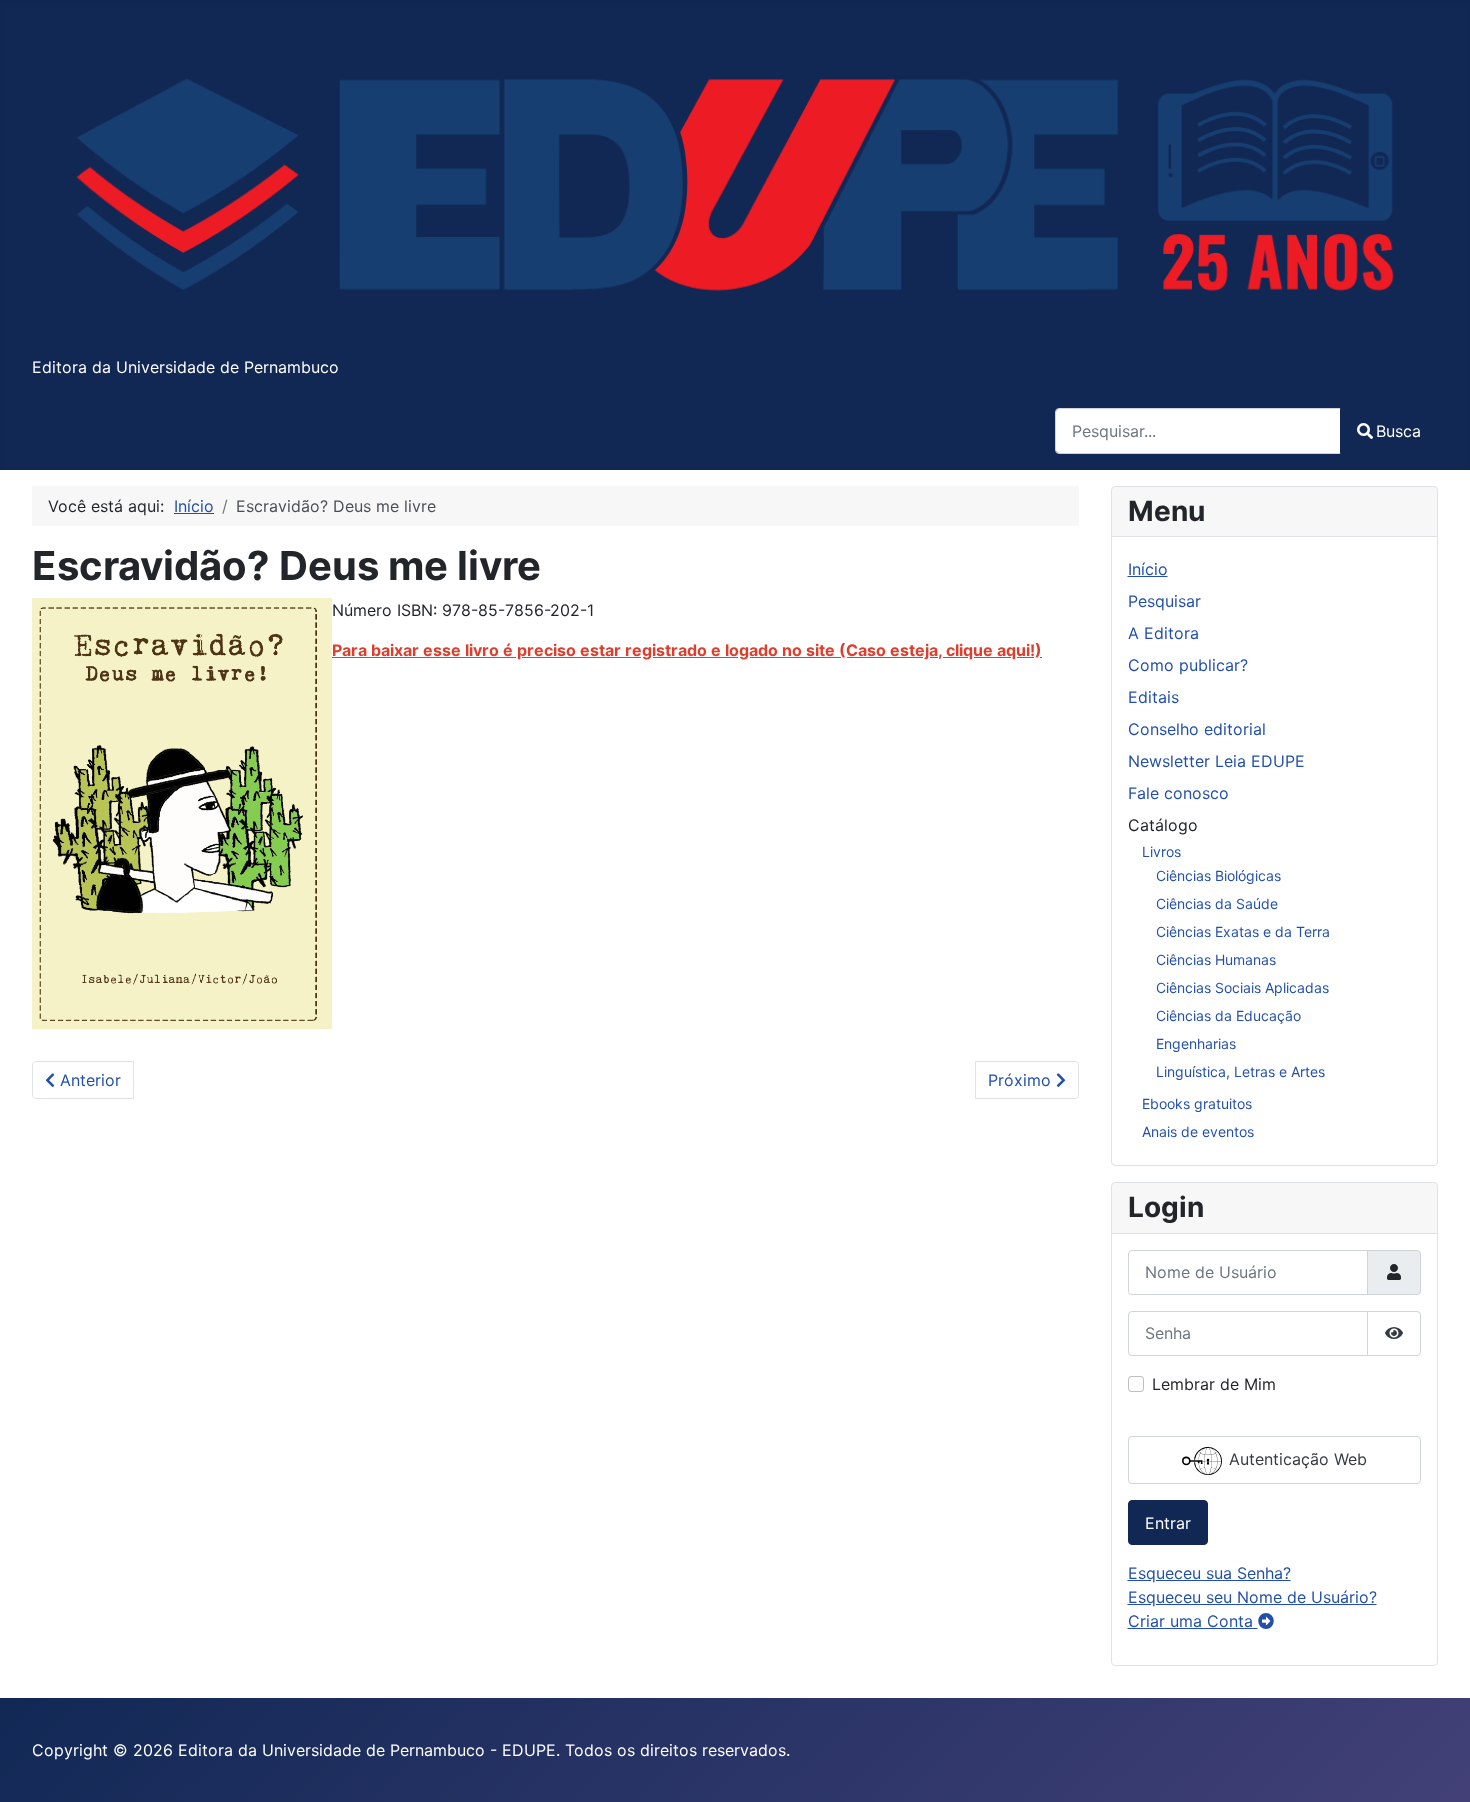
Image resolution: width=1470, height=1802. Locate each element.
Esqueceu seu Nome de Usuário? (1252, 1597)
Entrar (1168, 1523)
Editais (1153, 697)
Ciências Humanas (1216, 959)
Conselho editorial (1197, 729)
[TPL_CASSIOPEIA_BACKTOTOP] (1435, 1765)
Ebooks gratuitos (1197, 1103)
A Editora (1163, 633)
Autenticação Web (1295, 1459)
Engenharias (1196, 1043)
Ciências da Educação (1228, 1015)
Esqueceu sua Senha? (1209, 1573)
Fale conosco (1178, 793)
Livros (1161, 851)
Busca (1398, 431)
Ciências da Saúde (1217, 903)
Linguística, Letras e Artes (1240, 1071)
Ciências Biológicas (1218, 875)
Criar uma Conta (1193, 1621)
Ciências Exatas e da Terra (1243, 931)
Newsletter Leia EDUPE (1216, 761)
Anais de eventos (1198, 1131)
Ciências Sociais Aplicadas (1242, 987)
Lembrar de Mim (1214, 1384)
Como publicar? (1188, 665)
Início (1148, 569)
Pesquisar (1164, 601)
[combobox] (1198, 430)
